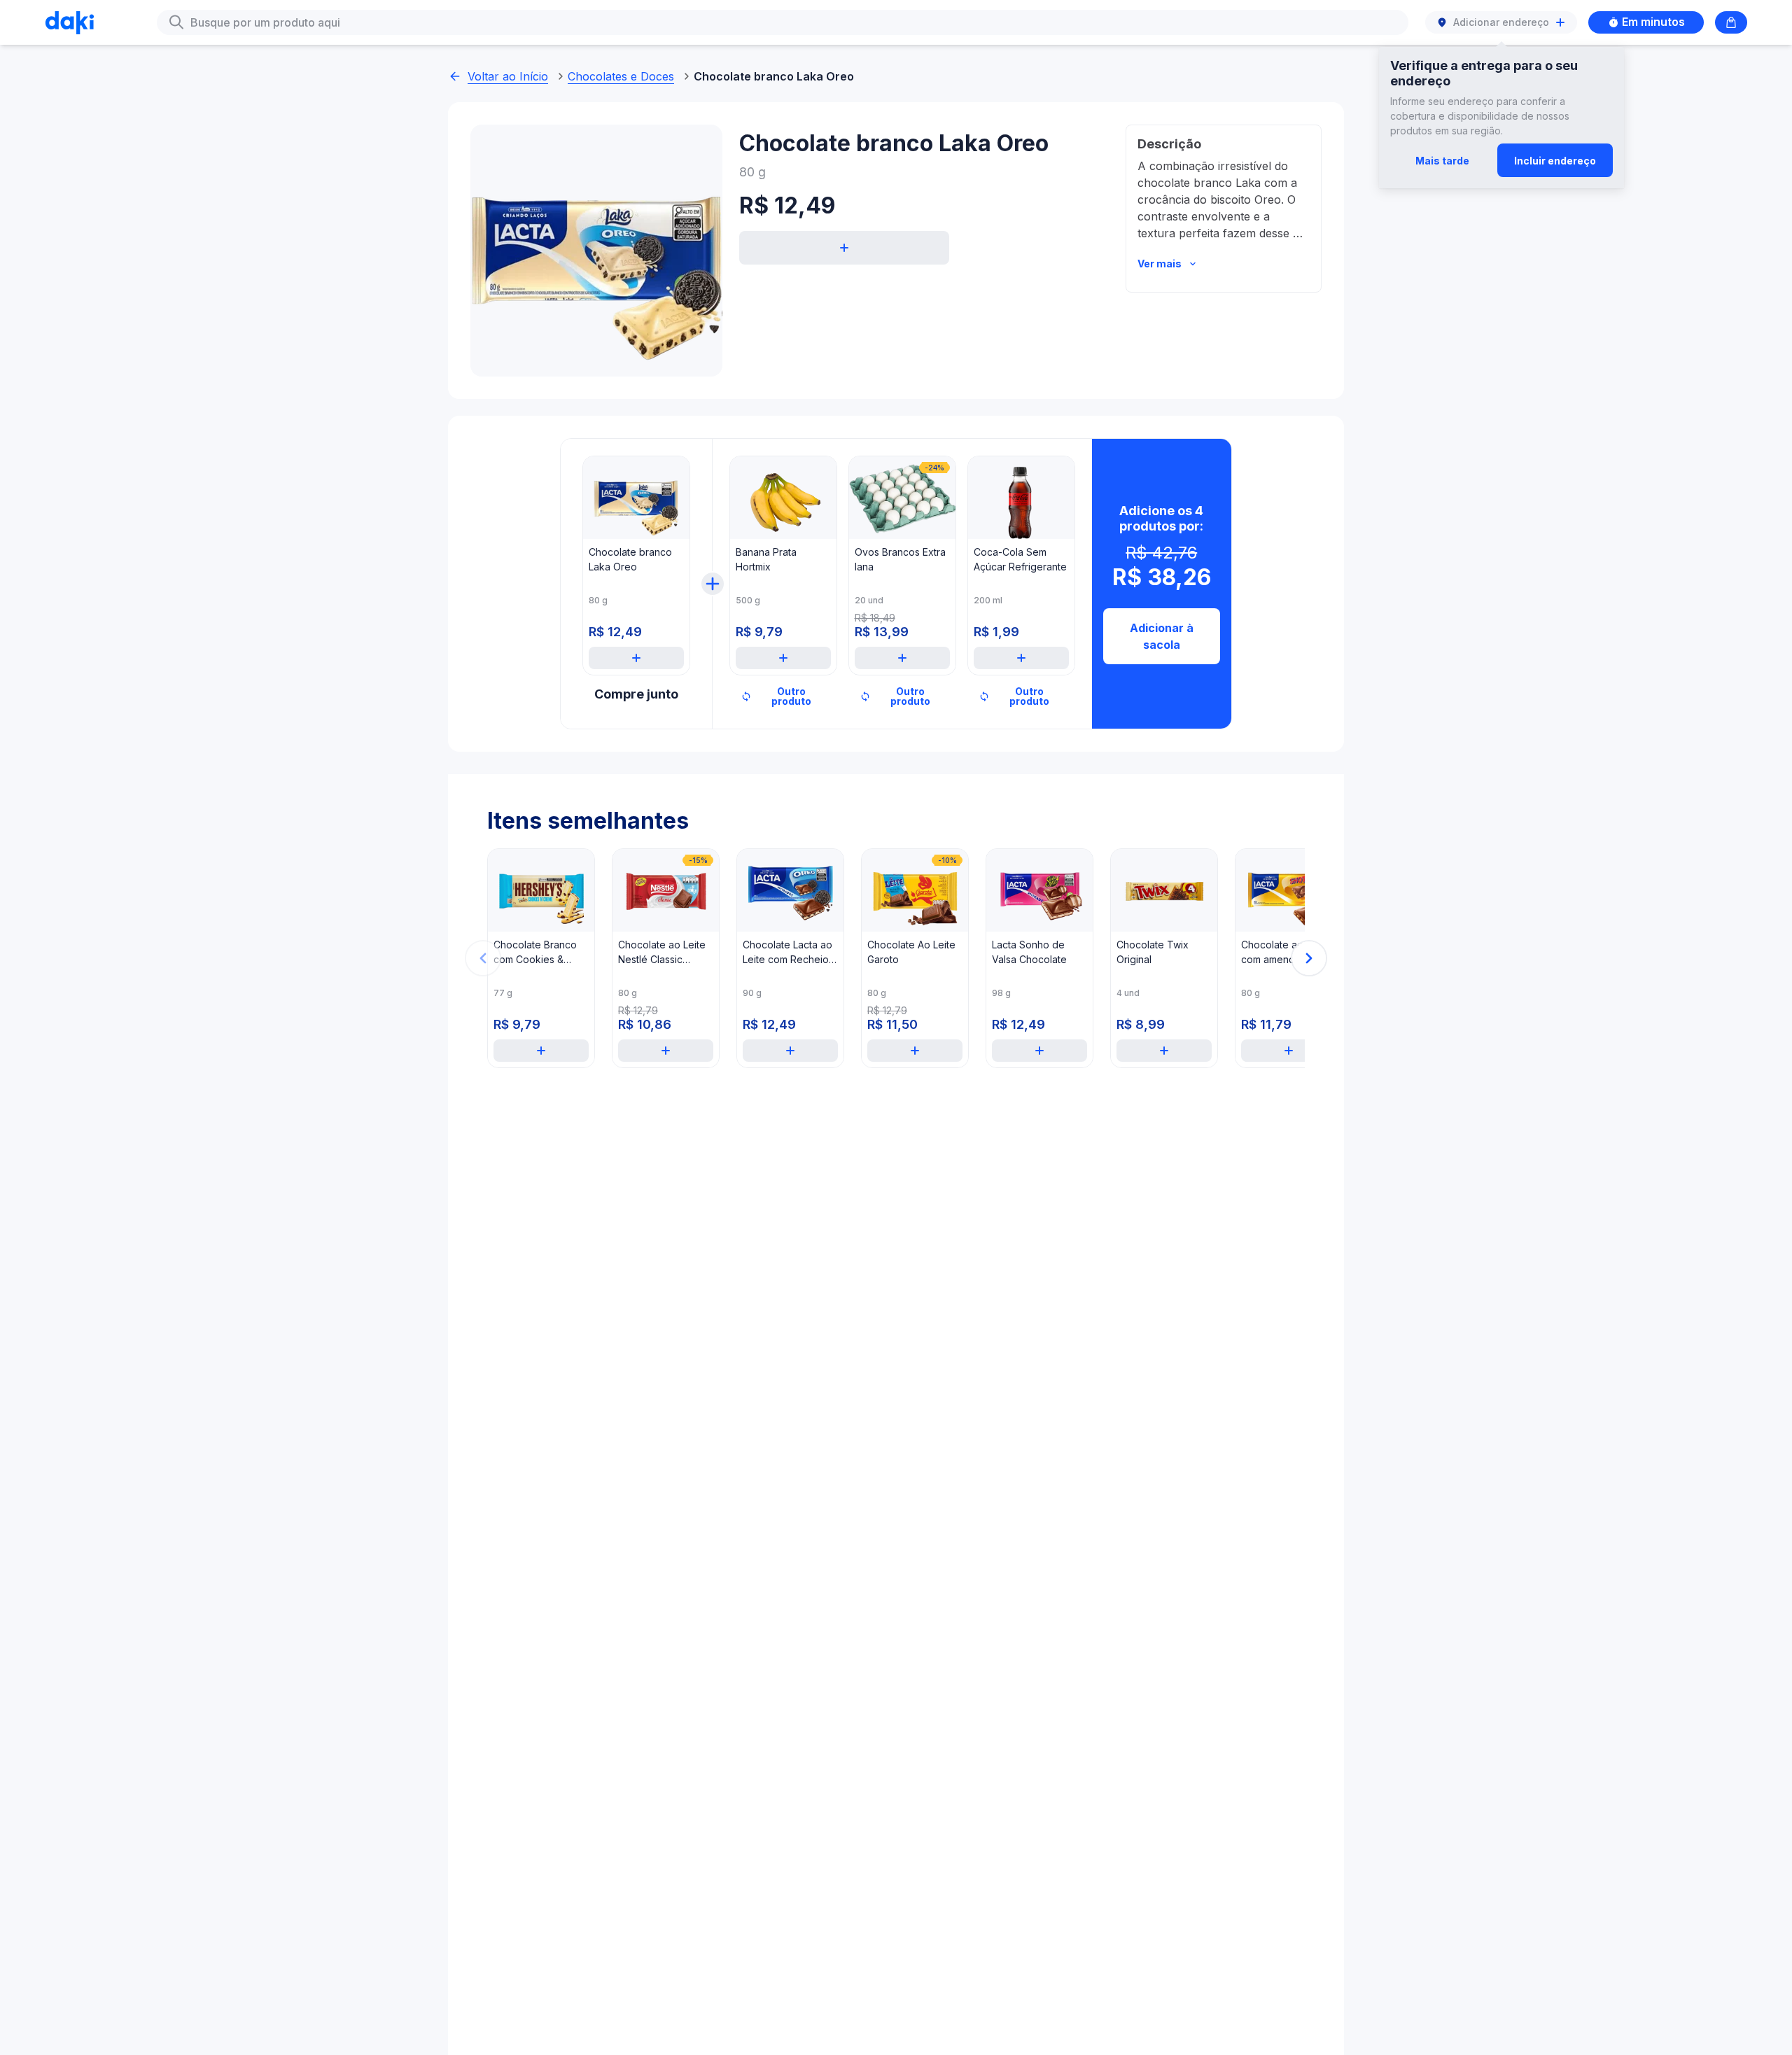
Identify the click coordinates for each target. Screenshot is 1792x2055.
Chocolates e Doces (621, 76)
